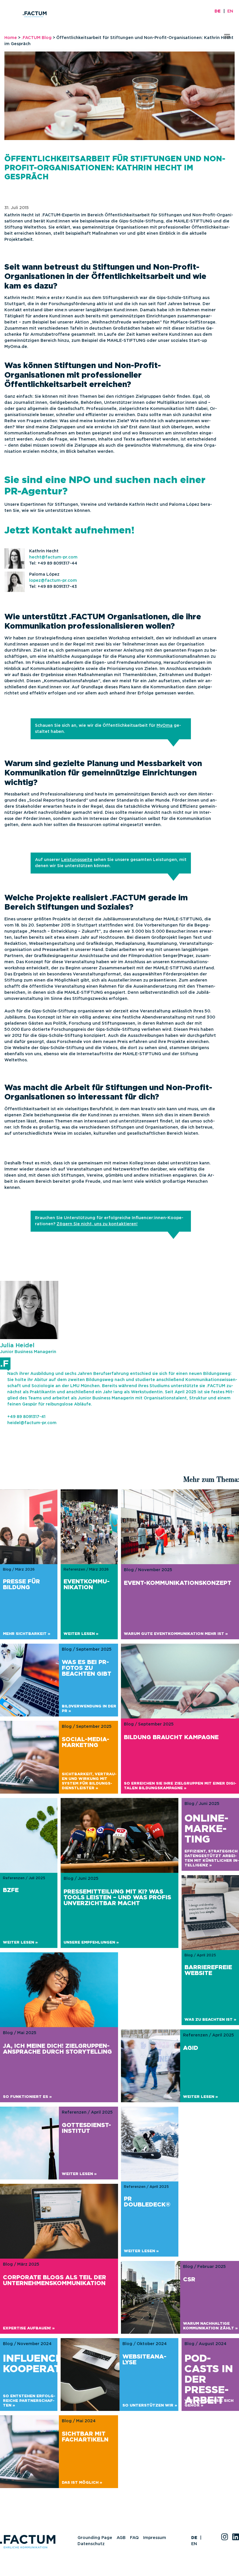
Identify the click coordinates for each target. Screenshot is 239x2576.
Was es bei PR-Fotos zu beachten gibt (87, 1668)
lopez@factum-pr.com (53, 581)
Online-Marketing (206, 1829)
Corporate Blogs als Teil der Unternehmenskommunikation (55, 2280)
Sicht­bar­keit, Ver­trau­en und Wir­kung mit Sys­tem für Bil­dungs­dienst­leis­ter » (89, 1781)
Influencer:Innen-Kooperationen (56, 2364)
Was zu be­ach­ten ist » (210, 2020)
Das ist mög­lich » (82, 2483)
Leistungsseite (77, 860)
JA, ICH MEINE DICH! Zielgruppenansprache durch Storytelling (57, 2049)
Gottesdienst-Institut (86, 2128)
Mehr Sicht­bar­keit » (27, 1634)
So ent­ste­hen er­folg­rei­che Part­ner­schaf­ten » (29, 2401)
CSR (189, 2280)
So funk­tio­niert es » (27, 2097)
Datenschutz (91, 2544)
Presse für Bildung (21, 1585)
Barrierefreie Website (208, 1970)
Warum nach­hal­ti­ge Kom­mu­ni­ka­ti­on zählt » (210, 2326)
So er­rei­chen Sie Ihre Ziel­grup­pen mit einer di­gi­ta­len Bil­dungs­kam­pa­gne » (180, 1786)
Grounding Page (95, 2538)
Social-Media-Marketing (86, 1742)
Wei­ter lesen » (81, 1634)
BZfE (11, 1890)
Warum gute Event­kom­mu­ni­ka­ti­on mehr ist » (176, 1634)
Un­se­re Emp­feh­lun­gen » (91, 1943)
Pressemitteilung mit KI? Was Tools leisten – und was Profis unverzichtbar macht (117, 1898)
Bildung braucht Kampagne (171, 1737)
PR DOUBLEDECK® (147, 2202)
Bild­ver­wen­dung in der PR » (89, 1709)
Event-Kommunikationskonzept (178, 1583)
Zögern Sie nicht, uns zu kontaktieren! (97, 1224)
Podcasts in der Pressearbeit (209, 2380)
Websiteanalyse (144, 2360)
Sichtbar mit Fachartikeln (85, 2437)
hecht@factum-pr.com (53, 557)
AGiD (191, 2048)
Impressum (155, 2538)
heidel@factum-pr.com (32, 1423)
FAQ (134, 2538)
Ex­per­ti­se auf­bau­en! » (29, 2328)
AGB (121, 2538)
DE (218, 11)
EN (230, 11)
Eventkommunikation (87, 1585)
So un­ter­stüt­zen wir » (150, 2406)
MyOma (165, 726)
